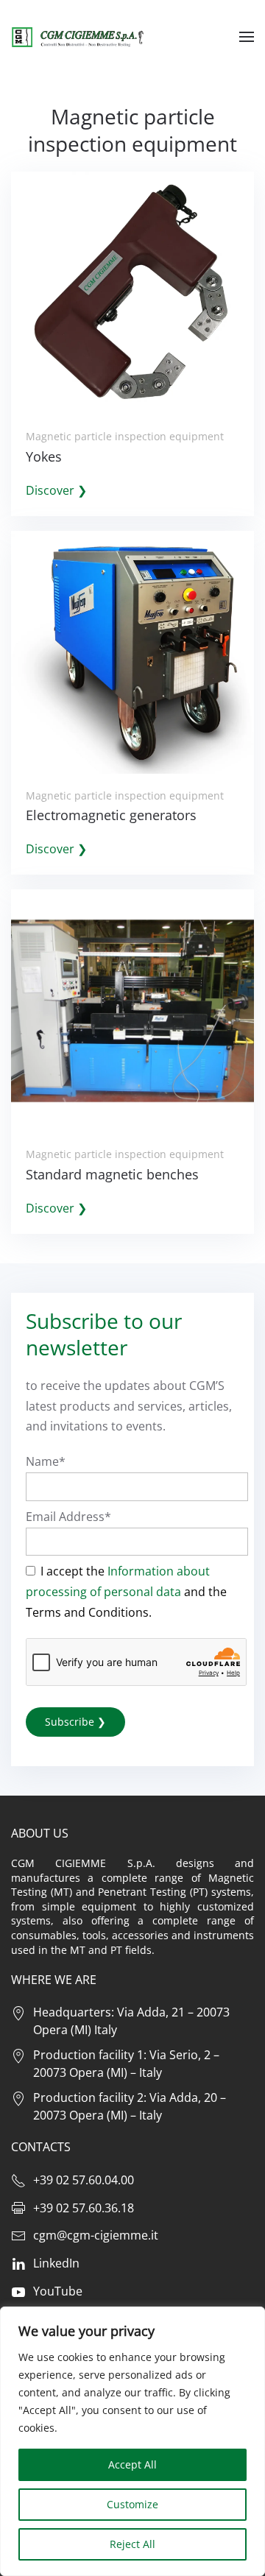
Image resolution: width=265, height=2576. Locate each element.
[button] (247, 37)
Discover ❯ (56, 490)
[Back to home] (77, 37)
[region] (132, 2441)
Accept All (132, 2464)
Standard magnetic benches (112, 1174)
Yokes (44, 456)
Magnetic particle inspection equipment (125, 436)
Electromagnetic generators (111, 815)
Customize (132, 2504)
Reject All (132, 2544)
